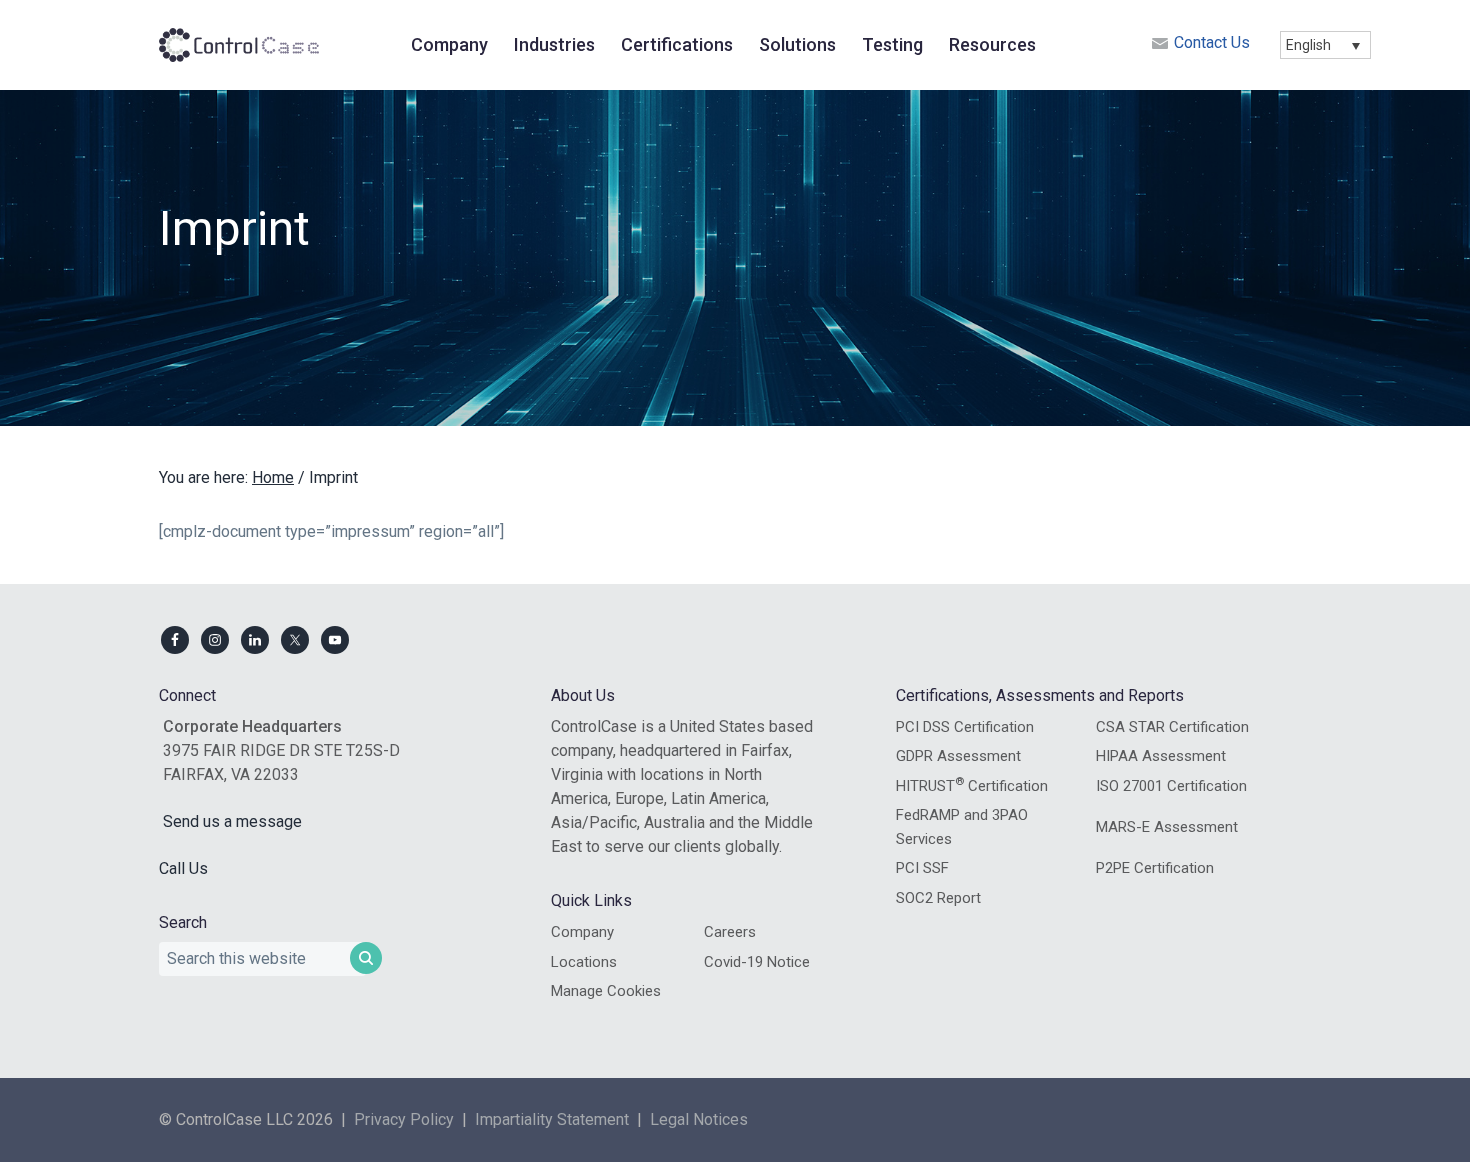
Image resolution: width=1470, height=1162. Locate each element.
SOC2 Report (938, 898)
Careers (730, 932)
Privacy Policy (404, 1119)
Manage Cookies (606, 991)
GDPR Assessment (958, 756)
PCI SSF (922, 868)
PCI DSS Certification (965, 727)
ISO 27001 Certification (1171, 786)
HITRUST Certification (972, 785)
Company (582, 932)
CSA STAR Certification (1172, 727)
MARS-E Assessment (1167, 827)
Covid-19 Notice (757, 962)
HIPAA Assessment (1161, 756)
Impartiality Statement (552, 1119)
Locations (584, 962)
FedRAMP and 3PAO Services (962, 827)
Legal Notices (699, 1119)
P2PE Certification (1155, 868)
